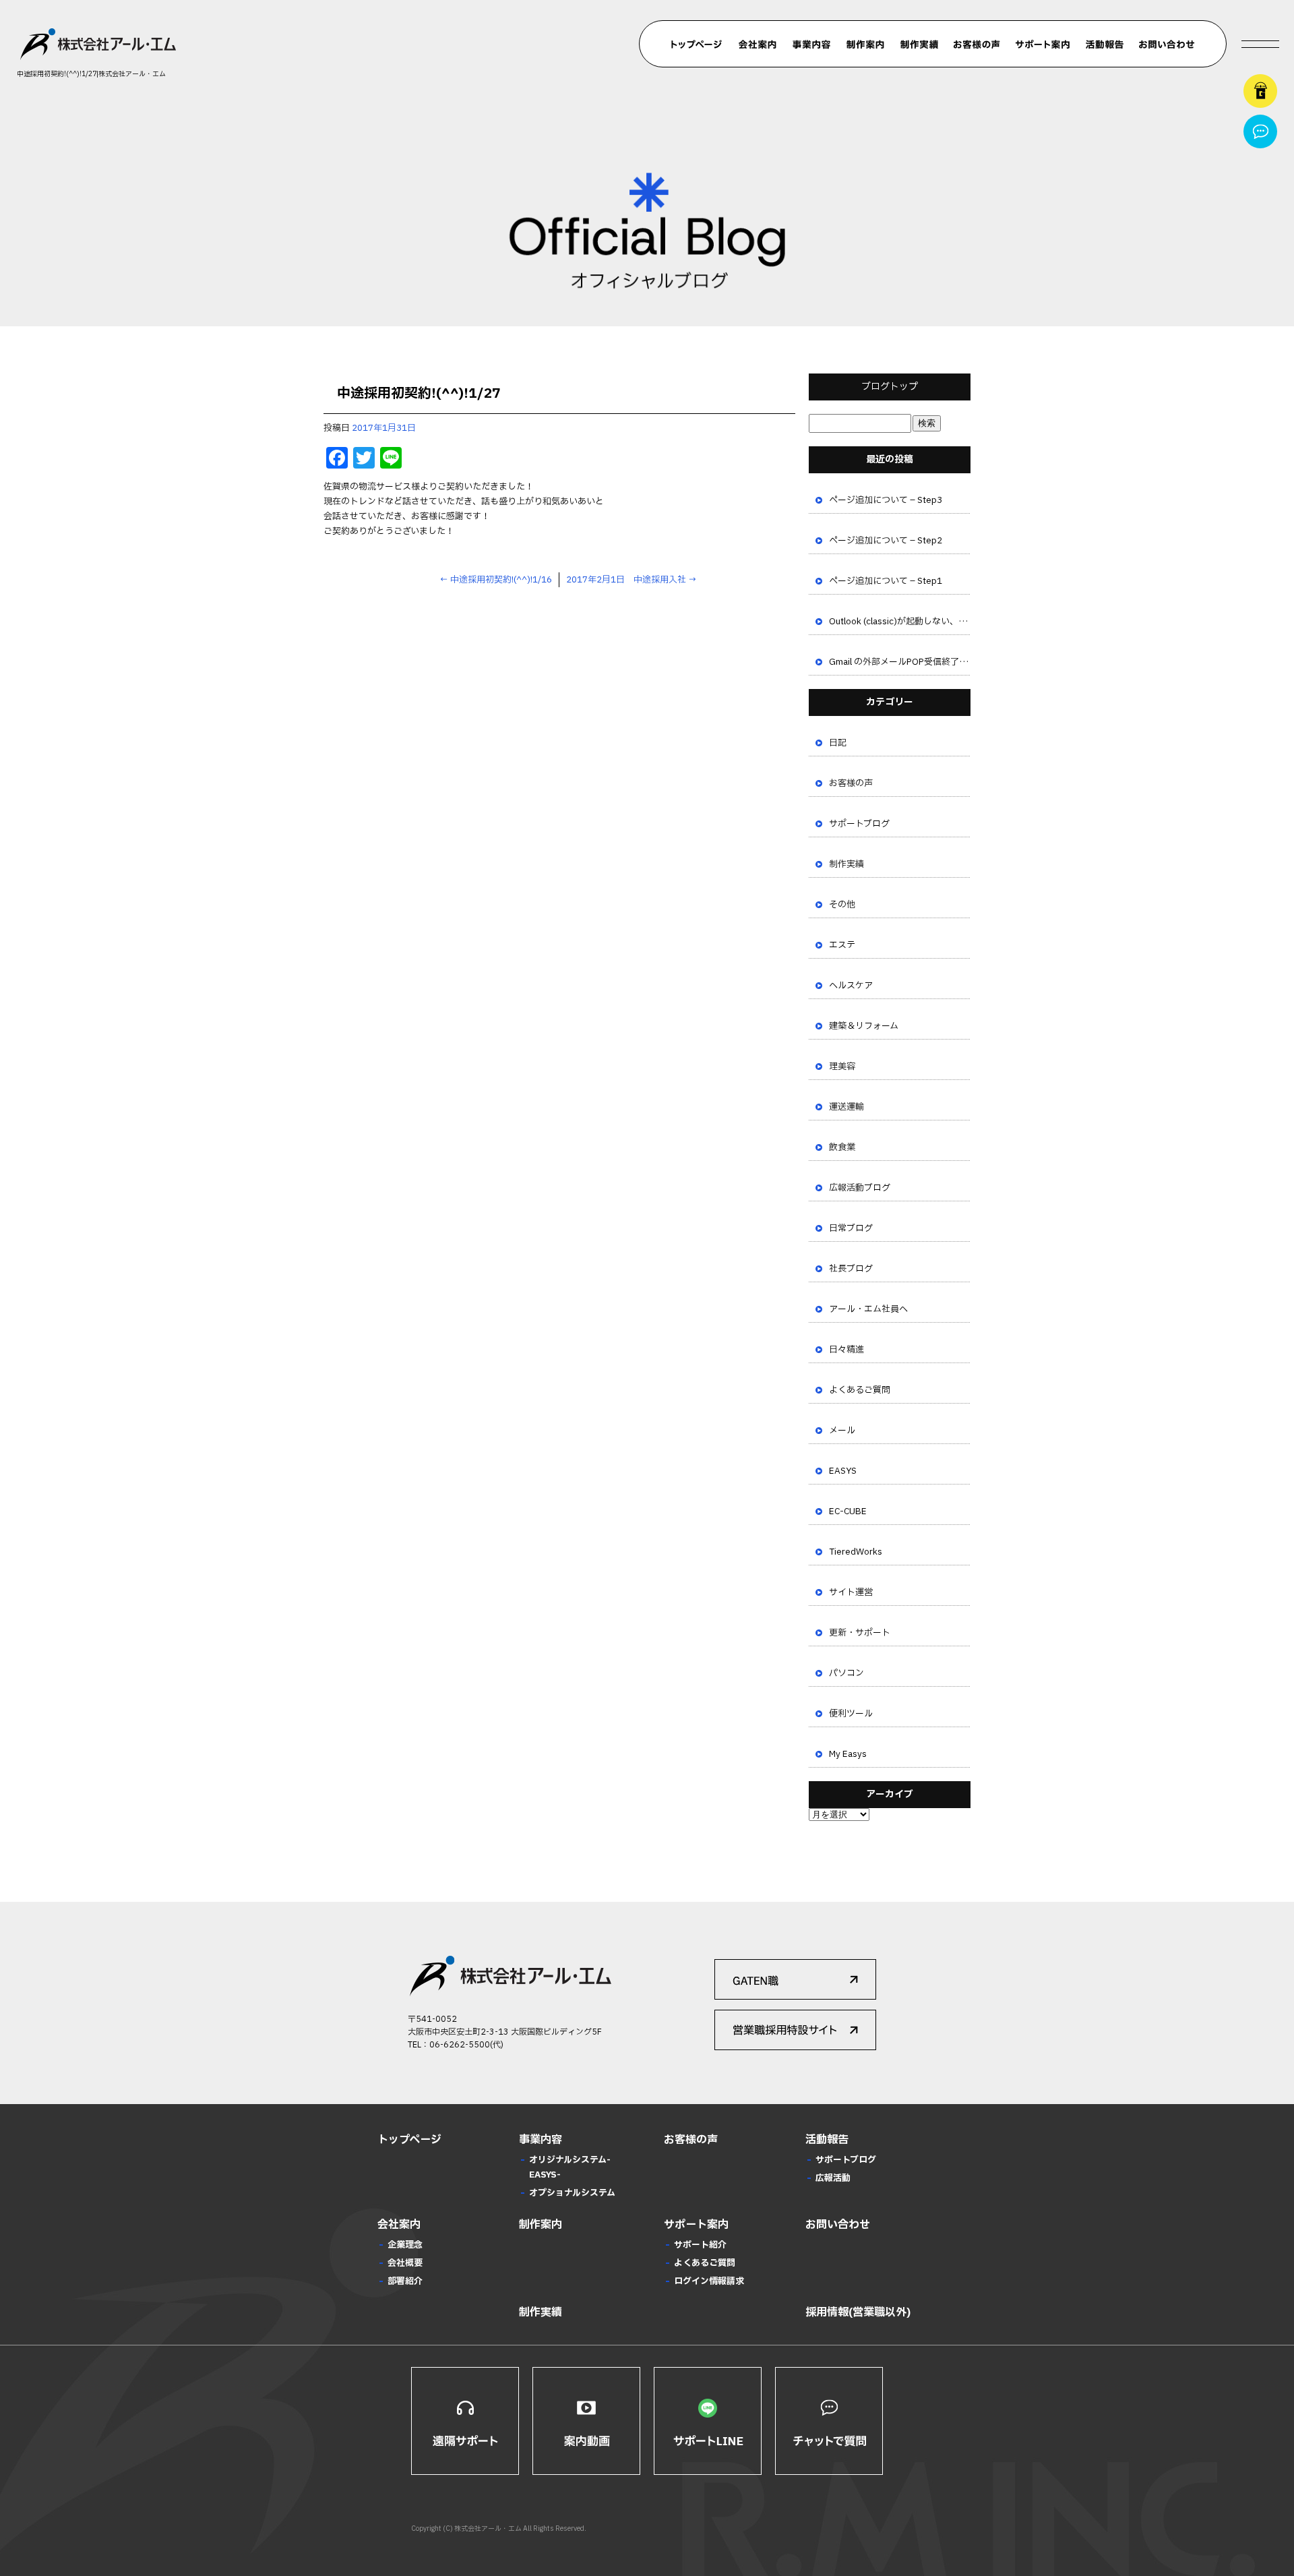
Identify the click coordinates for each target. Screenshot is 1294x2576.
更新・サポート (860, 1633)
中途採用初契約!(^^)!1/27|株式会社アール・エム (91, 74)
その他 (842, 905)
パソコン (846, 1673)
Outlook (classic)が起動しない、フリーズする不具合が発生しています (900, 622)
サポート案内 (1042, 44)
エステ (842, 945)
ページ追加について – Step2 (886, 541)
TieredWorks (856, 1552)
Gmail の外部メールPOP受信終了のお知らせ (900, 662)
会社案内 (758, 44)
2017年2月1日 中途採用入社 (631, 580)
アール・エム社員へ (868, 1309)
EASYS (843, 1471)
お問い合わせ (1167, 44)
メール (842, 1431)
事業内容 (811, 44)
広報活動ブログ (860, 1188)
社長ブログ (851, 1269)
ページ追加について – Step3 (886, 500)
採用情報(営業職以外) (858, 2312)
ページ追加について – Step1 (886, 581)
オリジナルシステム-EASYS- (570, 2167)
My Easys (848, 1754)
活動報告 (1105, 44)
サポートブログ (859, 824)
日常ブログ (851, 1228)
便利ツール (851, 1714)
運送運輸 (846, 1107)
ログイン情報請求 (709, 2281)
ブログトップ (890, 387)
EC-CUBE (848, 1511)
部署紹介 (405, 2281)
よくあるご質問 (860, 1390)
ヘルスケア (851, 986)
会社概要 (405, 2263)
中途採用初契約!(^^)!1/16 (496, 580)
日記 (838, 743)
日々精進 (846, 1350)
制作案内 (865, 44)
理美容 (842, 1067)
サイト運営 (851, 1592)
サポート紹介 (700, 2245)
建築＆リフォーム (864, 1026)
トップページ (697, 44)
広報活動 (833, 2178)
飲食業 (842, 1147)
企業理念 (405, 2245)
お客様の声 (977, 44)
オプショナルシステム (572, 2193)
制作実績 (919, 44)
